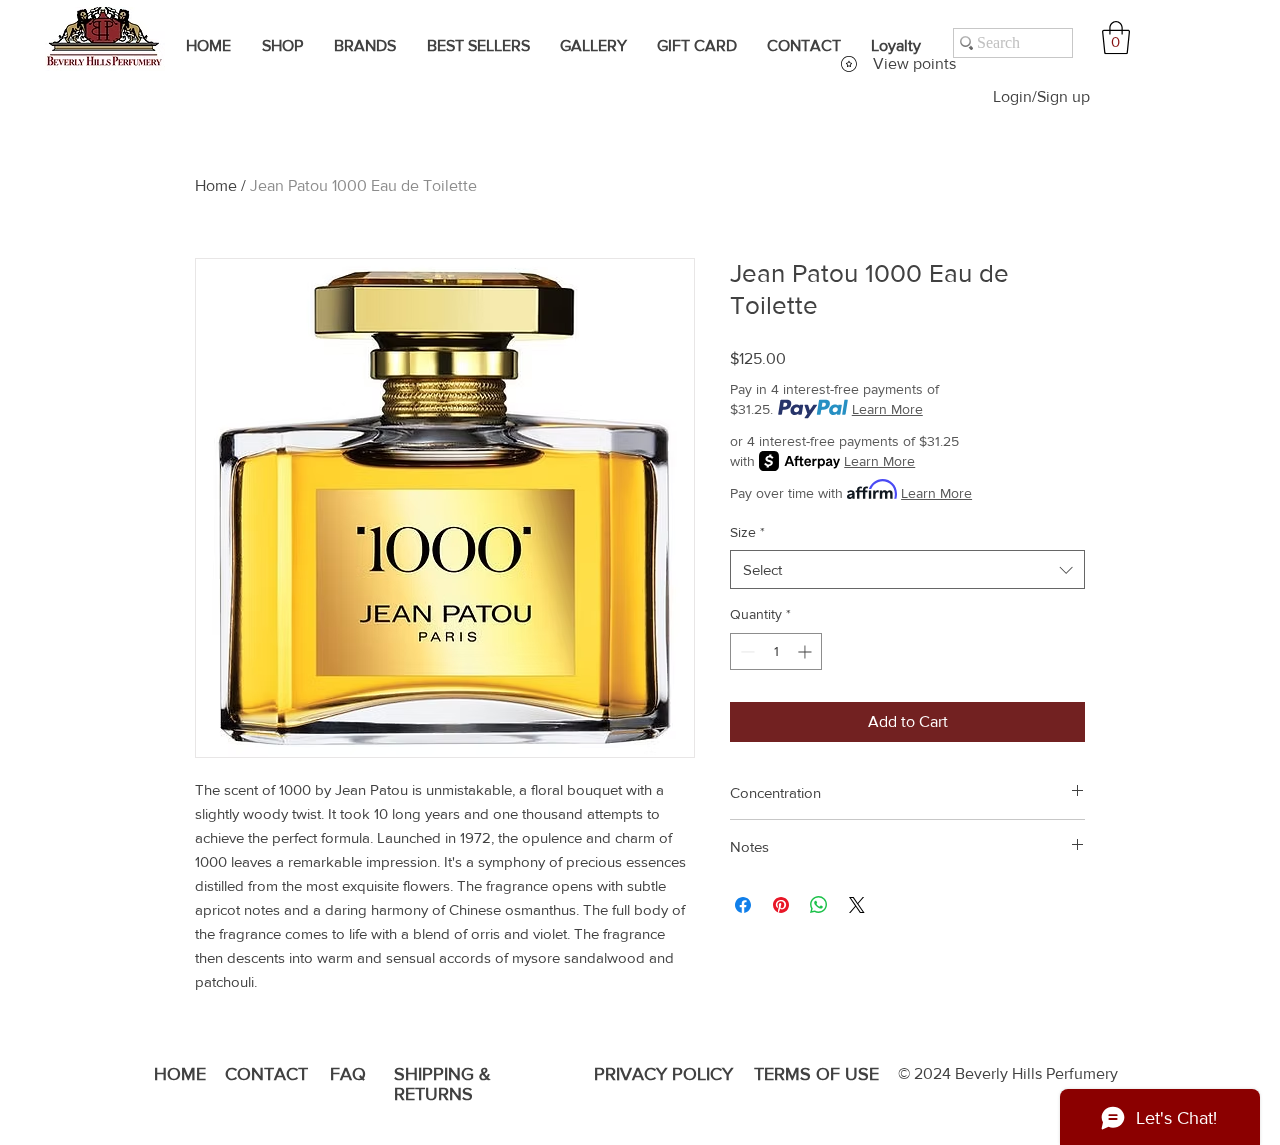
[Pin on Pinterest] (781, 905)
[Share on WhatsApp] (819, 905)
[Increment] (806, 651)
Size (747, 532)
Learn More (887, 409)
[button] (1116, 37)
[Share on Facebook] (743, 905)
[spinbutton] (776, 651)
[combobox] (907, 569)
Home (216, 185)
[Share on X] (857, 905)
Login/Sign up (1041, 96)
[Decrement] (745, 651)
